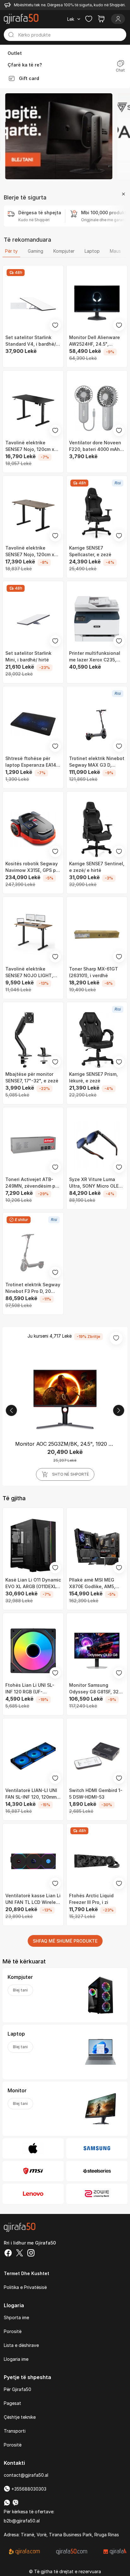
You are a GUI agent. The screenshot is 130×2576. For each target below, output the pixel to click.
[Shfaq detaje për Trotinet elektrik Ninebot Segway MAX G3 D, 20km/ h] (97, 724)
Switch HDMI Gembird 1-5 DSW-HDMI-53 (96, 1794)
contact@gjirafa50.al (26, 2475)
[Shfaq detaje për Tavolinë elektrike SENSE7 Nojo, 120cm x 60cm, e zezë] (33, 408)
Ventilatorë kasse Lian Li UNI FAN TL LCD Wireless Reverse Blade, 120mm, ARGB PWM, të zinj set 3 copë (33, 1899)
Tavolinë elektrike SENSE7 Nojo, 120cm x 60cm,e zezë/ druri (30, 551)
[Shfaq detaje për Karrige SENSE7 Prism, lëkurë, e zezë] (97, 1040)
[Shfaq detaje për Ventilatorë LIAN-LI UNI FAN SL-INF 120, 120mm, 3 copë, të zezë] (33, 1756)
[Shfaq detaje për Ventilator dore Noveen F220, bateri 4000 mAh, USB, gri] (97, 408)
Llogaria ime (16, 2359)
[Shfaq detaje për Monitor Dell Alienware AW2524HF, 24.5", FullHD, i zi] (97, 303)
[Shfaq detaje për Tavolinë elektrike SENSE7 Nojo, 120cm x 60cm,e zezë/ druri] (33, 514)
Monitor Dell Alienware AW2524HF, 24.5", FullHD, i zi (95, 341)
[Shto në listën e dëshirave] (55, 325)
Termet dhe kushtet (27, 2273)
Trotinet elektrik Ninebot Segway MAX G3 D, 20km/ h (97, 762)
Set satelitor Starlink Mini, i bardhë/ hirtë (28, 656)
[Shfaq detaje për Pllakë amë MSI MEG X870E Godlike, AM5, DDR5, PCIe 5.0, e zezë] (97, 1546)
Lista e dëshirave (21, 2345)
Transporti (15, 2431)
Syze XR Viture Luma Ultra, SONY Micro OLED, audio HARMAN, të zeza (96, 1183)
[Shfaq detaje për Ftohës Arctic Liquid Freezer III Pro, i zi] (97, 1861)
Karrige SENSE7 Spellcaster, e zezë (90, 551)
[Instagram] (31, 2254)
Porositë (13, 2331)
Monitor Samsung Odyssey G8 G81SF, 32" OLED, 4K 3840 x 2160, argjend (95, 1689)
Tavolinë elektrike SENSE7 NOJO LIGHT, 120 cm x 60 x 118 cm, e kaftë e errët (31, 972)
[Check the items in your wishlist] (89, 19)
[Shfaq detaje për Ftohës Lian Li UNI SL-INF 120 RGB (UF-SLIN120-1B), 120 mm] (33, 1651)
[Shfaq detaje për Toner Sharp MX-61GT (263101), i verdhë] (97, 935)
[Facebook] (8, 2254)
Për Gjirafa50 (18, 2389)
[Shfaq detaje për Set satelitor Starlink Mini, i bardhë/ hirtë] (33, 619)
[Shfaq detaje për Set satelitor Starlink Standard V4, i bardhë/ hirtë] (33, 303)
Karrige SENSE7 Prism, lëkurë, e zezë (93, 1077)
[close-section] (123, 194)
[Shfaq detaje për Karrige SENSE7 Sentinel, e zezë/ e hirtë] (97, 829)
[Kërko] (11, 35)
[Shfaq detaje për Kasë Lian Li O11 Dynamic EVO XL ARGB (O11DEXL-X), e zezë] (33, 1546)
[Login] (118, 19)
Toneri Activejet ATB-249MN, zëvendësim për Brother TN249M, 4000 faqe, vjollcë (32, 1183)
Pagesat (12, 2403)
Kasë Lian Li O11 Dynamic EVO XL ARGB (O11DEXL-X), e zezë (33, 1583)
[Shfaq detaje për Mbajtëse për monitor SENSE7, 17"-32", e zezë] (33, 1040)
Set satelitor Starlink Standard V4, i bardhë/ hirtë (31, 341)
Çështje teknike (20, 2417)
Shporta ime (16, 2317)
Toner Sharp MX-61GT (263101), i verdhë (94, 972)
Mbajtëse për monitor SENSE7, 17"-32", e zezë (32, 1077)
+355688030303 (28, 2489)
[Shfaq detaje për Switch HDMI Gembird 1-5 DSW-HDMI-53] (97, 1756)
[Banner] (59, 136)
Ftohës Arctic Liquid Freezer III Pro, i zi (91, 1899)
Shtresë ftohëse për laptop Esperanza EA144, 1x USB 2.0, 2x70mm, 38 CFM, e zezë (33, 762)
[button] (11, 1410)
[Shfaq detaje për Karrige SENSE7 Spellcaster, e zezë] (97, 514)
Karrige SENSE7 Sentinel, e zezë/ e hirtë (97, 867)
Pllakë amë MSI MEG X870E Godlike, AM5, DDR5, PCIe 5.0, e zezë (94, 1583)
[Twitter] (20, 2254)
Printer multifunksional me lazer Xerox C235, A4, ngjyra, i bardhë (95, 657)
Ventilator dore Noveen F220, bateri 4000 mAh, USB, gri (95, 446)
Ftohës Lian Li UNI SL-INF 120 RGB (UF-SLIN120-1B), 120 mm (30, 1689)
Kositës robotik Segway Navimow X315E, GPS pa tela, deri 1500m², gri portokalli (32, 867)
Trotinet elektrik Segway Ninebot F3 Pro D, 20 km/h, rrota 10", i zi (33, 1288)
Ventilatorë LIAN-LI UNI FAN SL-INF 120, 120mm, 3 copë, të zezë (32, 1794)
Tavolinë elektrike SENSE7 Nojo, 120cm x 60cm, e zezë (30, 446)
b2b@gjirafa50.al (22, 2521)
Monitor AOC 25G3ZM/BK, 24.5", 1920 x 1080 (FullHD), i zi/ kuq (65, 1444)
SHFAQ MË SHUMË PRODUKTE (65, 1941)
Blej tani (20, 1990)
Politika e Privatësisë (25, 2287)
